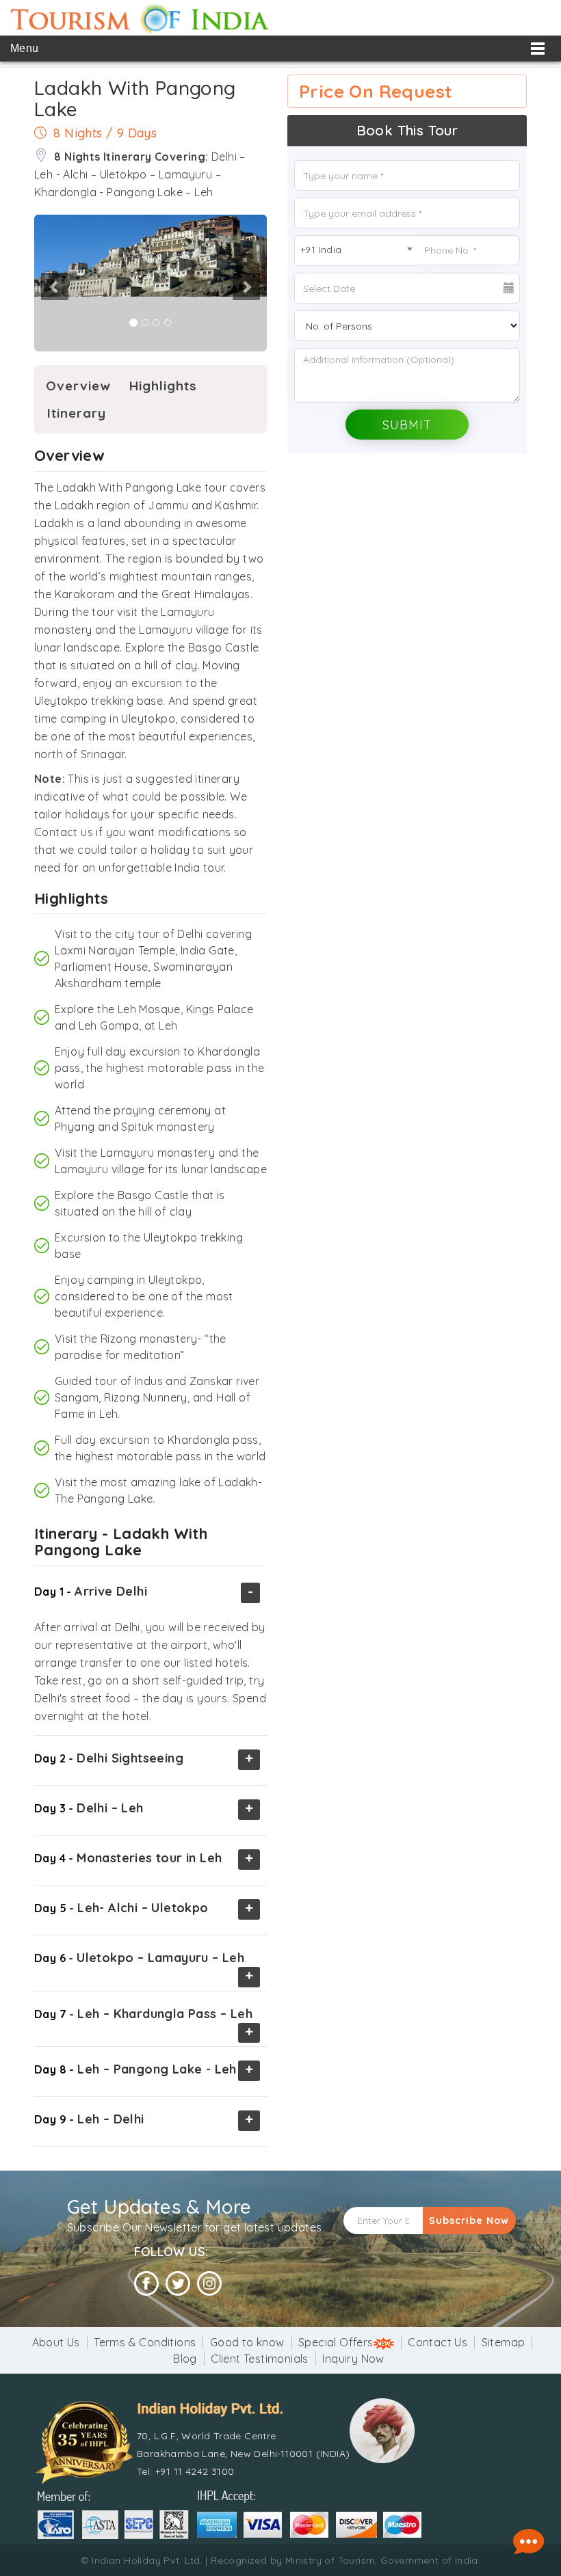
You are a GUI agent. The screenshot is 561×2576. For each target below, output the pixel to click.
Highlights (163, 386)
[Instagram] (209, 2284)
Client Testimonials (260, 2359)
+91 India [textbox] (321, 250)
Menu (25, 48)
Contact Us (438, 2342)
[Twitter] (178, 2284)
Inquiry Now (353, 2359)
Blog (185, 2359)
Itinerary (77, 413)
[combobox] (356, 251)
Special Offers (336, 2342)
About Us (56, 2342)
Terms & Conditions (145, 2342)
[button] (35, 283)
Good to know (247, 2342)
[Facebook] (146, 2284)
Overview (78, 386)
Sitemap (504, 2342)
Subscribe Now (469, 2221)
